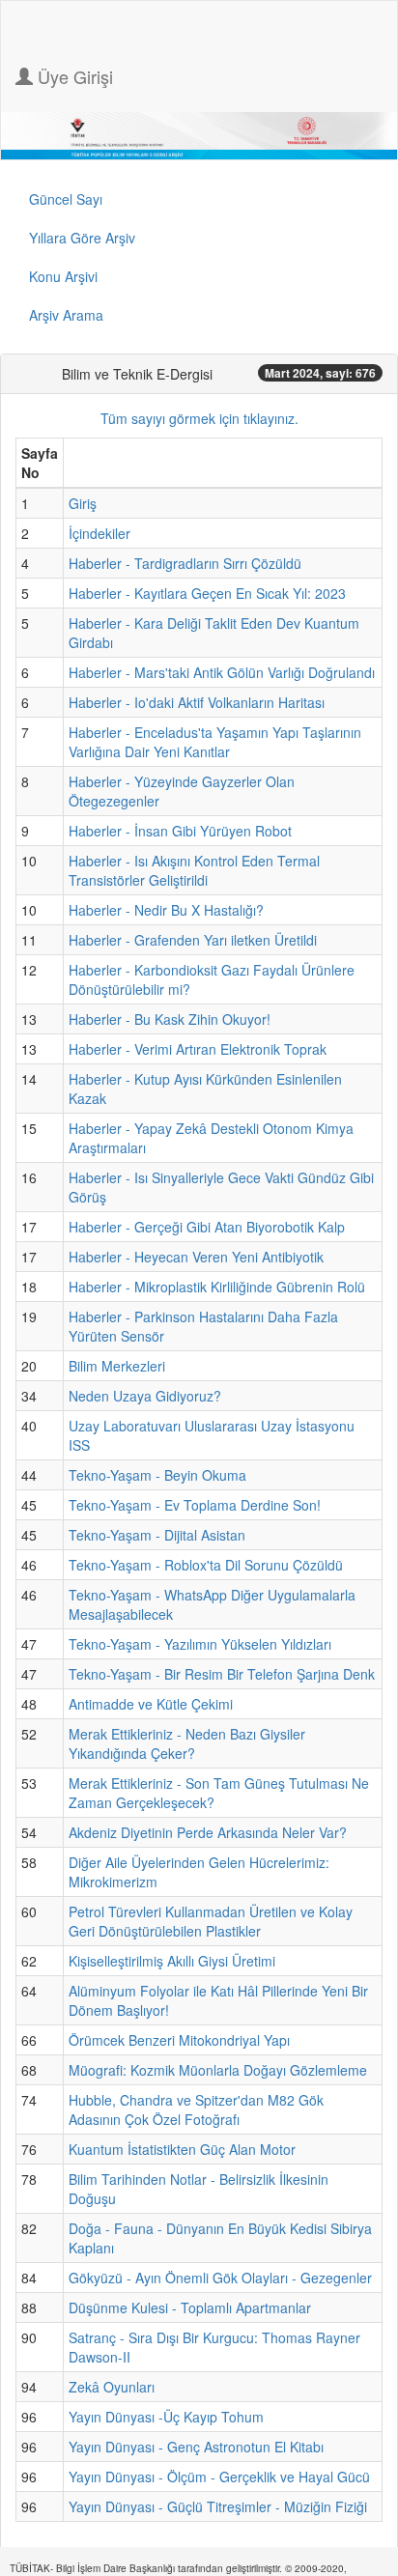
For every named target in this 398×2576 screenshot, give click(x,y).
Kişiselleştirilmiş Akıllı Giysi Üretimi (172, 1961)
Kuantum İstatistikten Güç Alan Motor (182, 2149)
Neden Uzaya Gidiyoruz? (145, 1396)
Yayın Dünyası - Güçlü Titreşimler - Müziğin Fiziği (218, 2506)
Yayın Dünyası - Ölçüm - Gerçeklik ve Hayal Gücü (219, 2477)
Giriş (83, 503)
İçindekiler (99, 533)
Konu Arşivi (63, 276)
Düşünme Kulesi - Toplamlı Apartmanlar (190, 2307)
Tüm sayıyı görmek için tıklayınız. (199, 418)
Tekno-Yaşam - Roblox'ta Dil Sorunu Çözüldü (206, 1565)
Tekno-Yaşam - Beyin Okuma (157, 1475)
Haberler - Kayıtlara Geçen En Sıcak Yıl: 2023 (207, 593)
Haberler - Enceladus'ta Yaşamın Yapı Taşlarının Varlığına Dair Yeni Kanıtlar (215, 742)
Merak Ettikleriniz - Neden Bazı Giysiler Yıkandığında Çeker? (187, 1743)
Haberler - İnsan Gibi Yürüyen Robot (180, 831)
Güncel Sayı (66, 199)
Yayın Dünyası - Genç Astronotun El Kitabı (196, 2447)
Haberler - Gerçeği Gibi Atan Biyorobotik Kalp (207, 1227)
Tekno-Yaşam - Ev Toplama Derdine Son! (195, 1505)
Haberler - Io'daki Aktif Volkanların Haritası (197, 702)
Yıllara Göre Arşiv (82, 238)
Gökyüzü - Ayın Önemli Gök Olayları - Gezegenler (220, 2278)
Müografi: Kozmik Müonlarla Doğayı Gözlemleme (218, 2070)
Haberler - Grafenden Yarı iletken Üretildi (193, 940)
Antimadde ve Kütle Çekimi (151, 1704)
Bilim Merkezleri (117, 1366)
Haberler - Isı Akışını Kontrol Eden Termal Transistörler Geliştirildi (194, 870)
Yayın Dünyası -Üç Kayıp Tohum (166, 2417)
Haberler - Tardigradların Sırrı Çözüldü (185, 563)
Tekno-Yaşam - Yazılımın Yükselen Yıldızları (200, 1644)
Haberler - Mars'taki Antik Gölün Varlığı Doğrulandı (222, 672)
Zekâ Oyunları (112, 2387)
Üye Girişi (73, 76)
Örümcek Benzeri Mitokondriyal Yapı (179, 2040)
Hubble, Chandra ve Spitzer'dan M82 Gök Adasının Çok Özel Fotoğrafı (196, 2109)
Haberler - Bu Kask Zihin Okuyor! (170, 1019)
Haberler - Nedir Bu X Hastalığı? (166, 910)
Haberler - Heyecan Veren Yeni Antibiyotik (196, 1257)
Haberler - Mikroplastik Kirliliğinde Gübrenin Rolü (217, 1287)
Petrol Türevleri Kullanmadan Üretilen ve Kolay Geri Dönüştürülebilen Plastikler (211, 1921)
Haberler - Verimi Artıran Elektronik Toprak (198, 1049)
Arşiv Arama (66, 315)
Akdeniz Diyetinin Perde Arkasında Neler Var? (208, 1832)
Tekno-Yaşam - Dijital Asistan (157, 1535)
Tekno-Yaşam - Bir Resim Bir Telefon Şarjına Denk (222, 1674)
